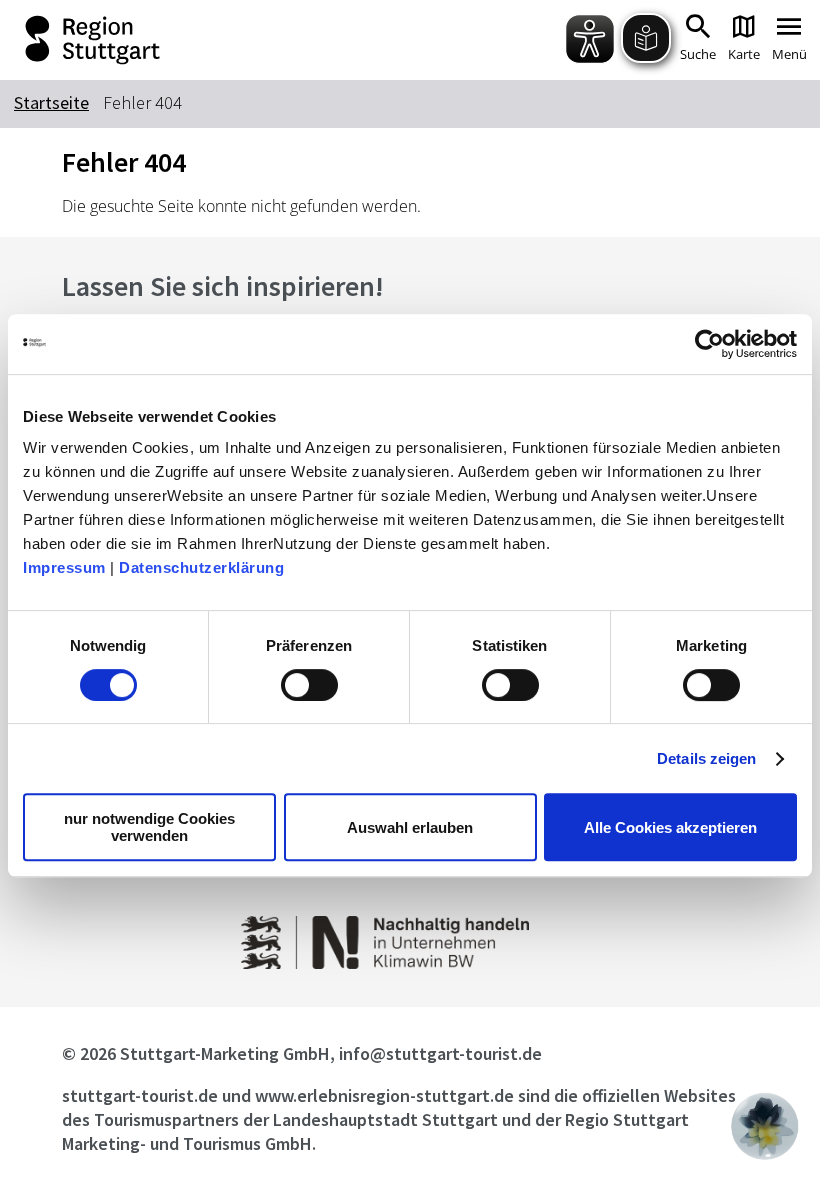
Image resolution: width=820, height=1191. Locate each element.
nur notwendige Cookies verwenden (149, 827)
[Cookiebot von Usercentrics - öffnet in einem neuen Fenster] (709, 344)
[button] (765, 1126)
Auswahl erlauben (410, 827)
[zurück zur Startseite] (179, 40)
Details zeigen (706, 758)
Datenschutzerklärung (201, 567)
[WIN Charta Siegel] (409, 963)
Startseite (51, 102)
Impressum (64, 567)
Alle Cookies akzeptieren (670, 827)
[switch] (309, 685)
